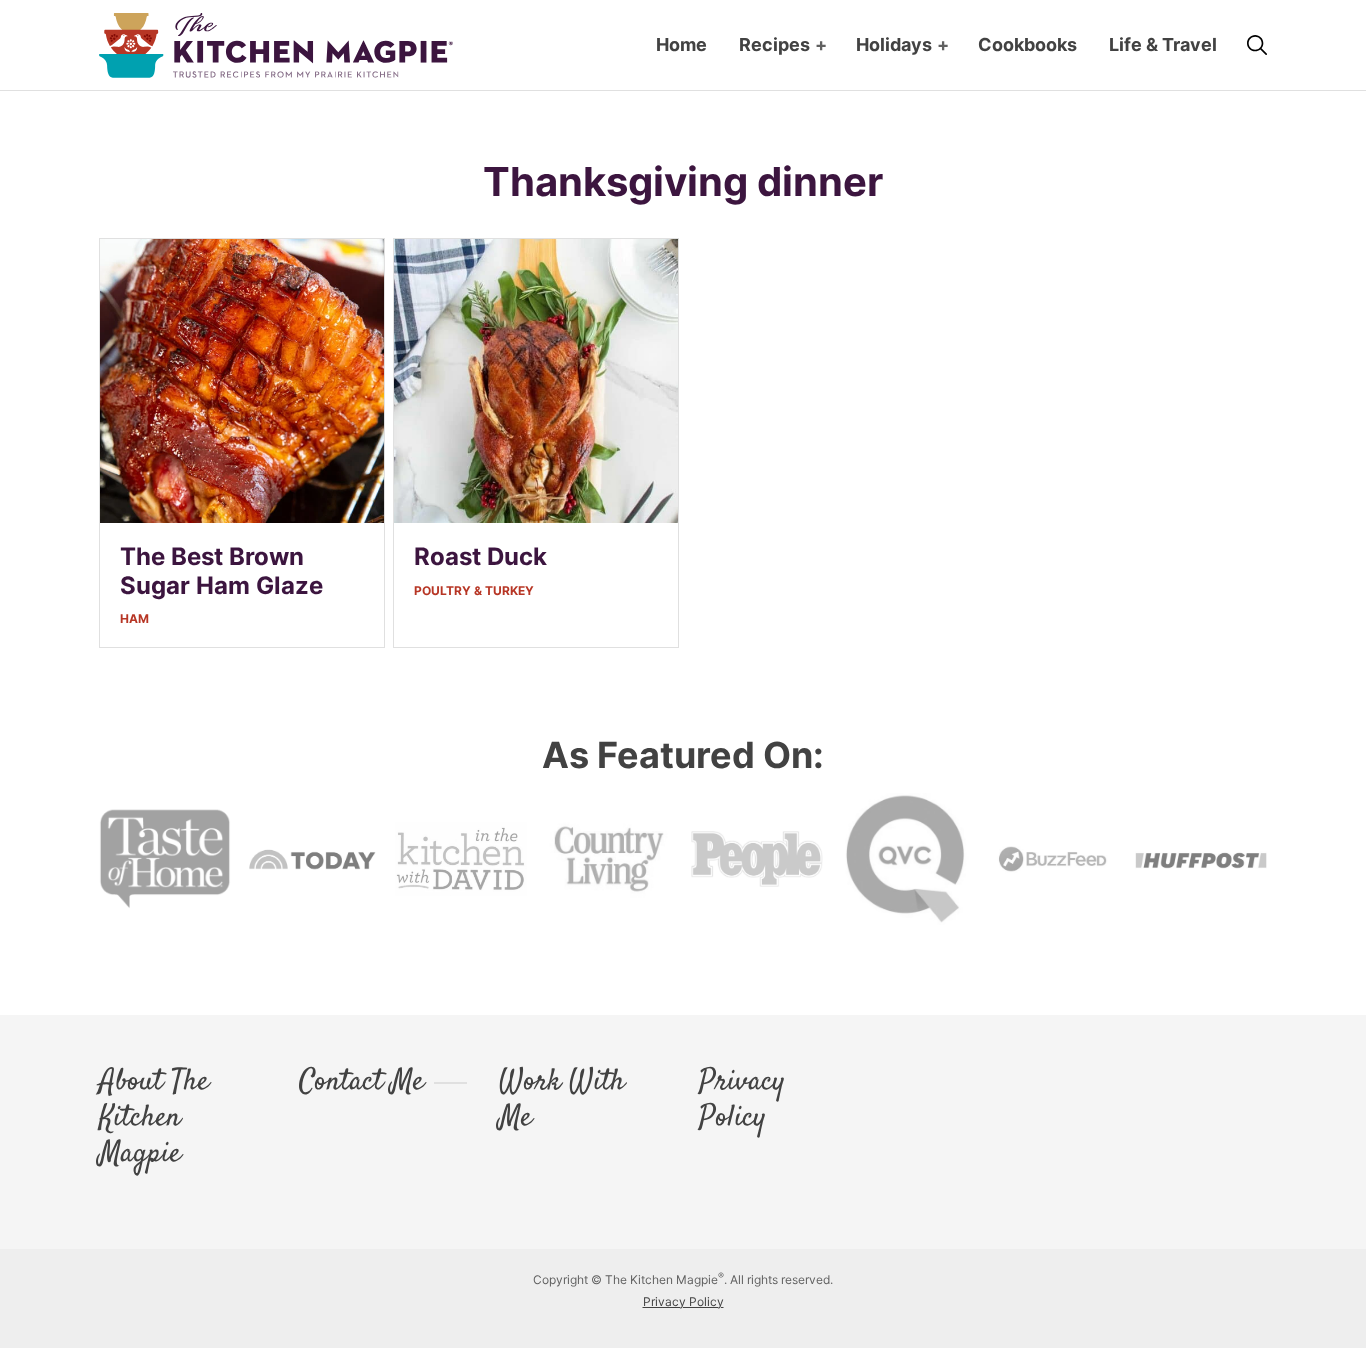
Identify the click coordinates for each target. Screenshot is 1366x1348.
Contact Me (361, 1083)
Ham (134, 618)
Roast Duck (480, 556)
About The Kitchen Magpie (154, 1119)
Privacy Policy (742, 1101)
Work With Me (562, 1101)
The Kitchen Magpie (276, 45)
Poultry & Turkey (474, 590)
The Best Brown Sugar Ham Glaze (221, 571)
